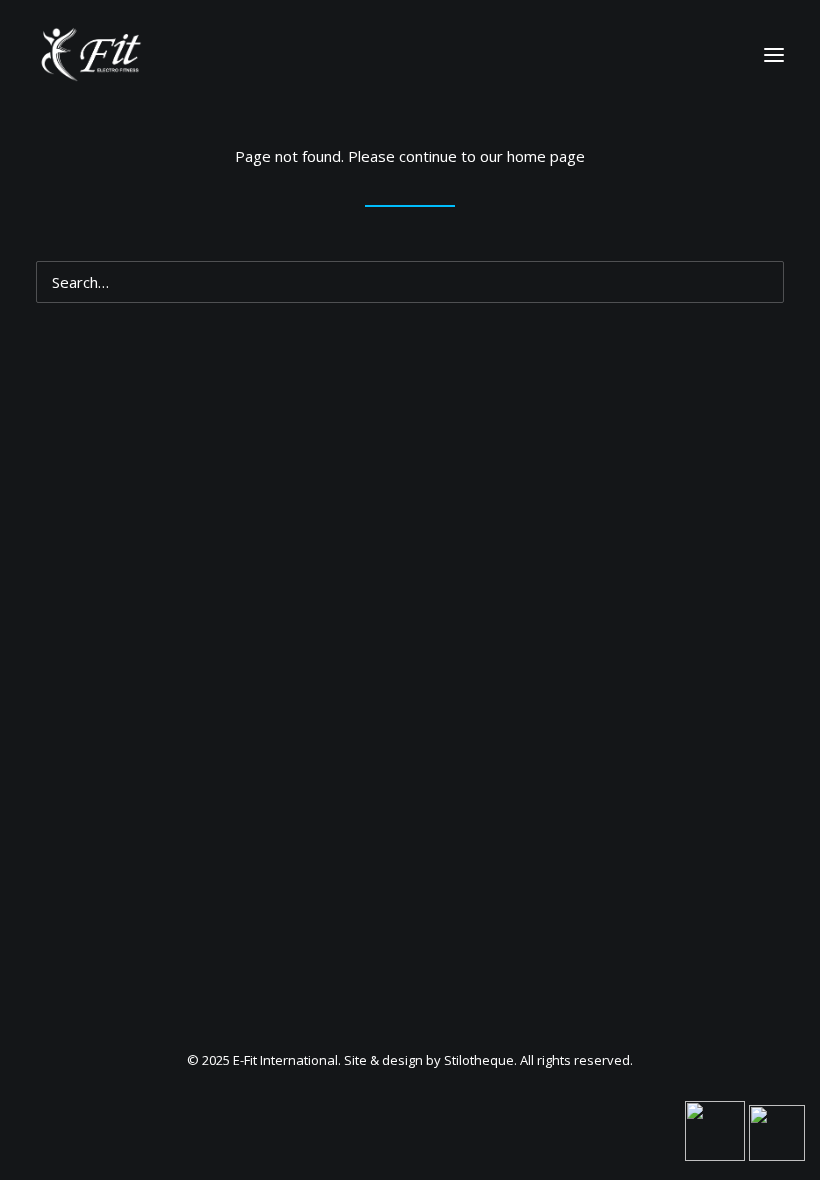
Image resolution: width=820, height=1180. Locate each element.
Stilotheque (479, 1060)
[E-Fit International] (89, 54)
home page (546, 156)
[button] (764, 273)
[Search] (410, 282)
